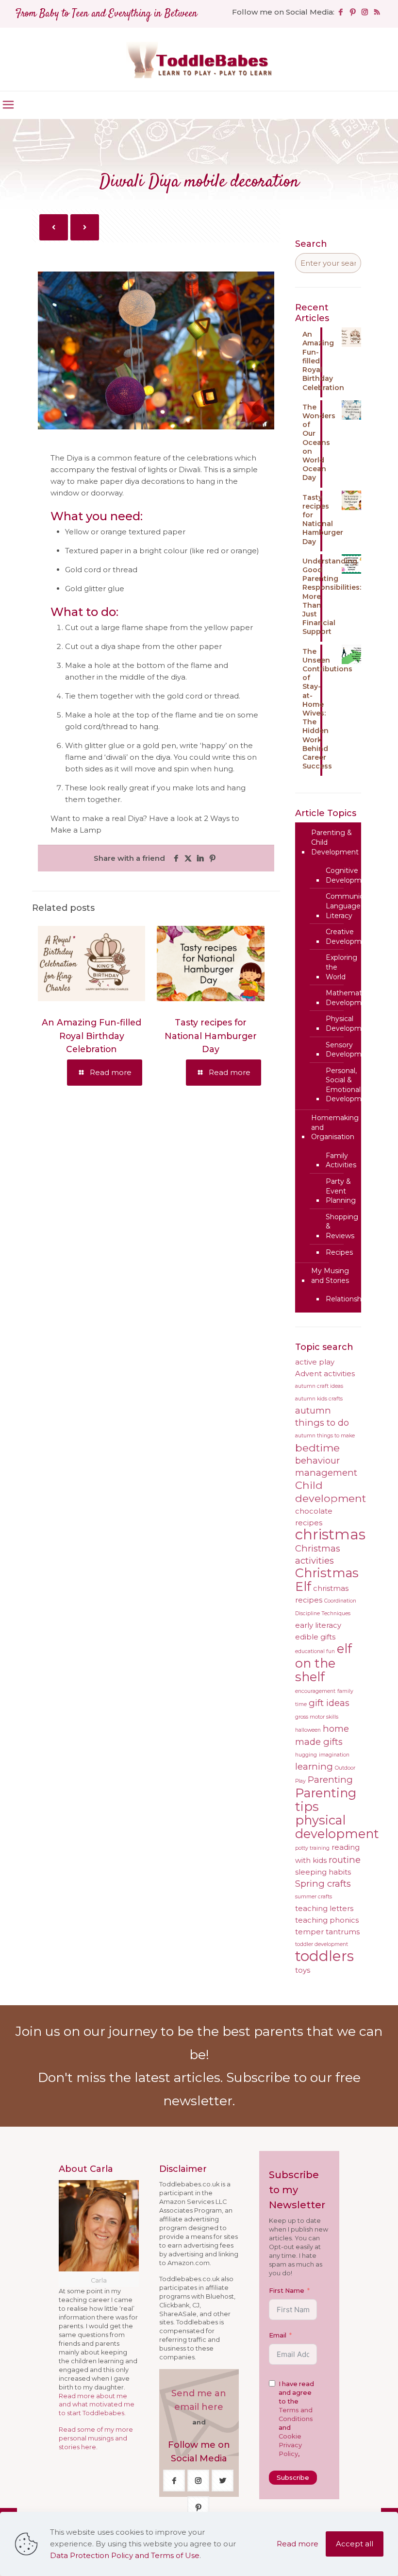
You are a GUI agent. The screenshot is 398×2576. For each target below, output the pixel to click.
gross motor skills (317, 1717)
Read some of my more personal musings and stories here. (96, 2438)
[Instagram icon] (365, 12)
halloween (308, 1730)
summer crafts (314, 1897)
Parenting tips (326, 1800)
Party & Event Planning (341, 1191)
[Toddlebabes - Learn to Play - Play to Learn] (199, 59)
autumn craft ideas (319, 1386)
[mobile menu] (8, 105)
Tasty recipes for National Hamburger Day (211, 1036)
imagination (334, 1755)
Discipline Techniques (323, 1613)
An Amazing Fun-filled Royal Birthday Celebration (91, 1036)
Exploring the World (341, 967)
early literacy (318, 1625)
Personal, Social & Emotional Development (349, 1085)
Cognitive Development (349, 875)
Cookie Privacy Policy (291, 2445)
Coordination (340, 1601)
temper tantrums (327, 1932)
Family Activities (341, 1160)
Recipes (339, 1252)
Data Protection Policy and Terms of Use (125, 2555)
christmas (330, 1534)
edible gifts (315, 1637)
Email (278, 2335)
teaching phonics (327, 1920)
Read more (298, 2544)
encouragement (315, 1691)
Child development (331, 1492)
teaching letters (324, 1909)
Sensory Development (349, 1050)
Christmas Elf (327, 1579)
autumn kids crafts (319, 1399)
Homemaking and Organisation (335, 1127)
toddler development (322, 1944)
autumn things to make (325, 1436)
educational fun (315, 1651)
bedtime (317, 1448)
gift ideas (329, 1703)
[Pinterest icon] (353, 12)
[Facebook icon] (340, 12)
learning (314, 1766)
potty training (312, 1848)
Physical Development (349, 1024)
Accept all (355, 2544)
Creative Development (349, 937)
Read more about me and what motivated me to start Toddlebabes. (97, 2405)
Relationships (348, 1299)
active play (315, 1362)
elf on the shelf (323, 1663)
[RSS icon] (377, 12)
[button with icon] (174, 2481)
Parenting (330, 1780)
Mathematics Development (349, 998)
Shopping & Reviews (342, 1226)
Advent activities (325, 1374)
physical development (337, 1827)
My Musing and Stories (330, 1276)
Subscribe (293, 2477)
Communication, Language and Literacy (354, 906)
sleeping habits (323, 1872)
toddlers (324, 1956)
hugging (306, 1755)
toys (303, 1970)
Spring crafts (323, 1884)
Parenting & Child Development (335, 842)
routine (345, 1860)
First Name (287, 2291)
